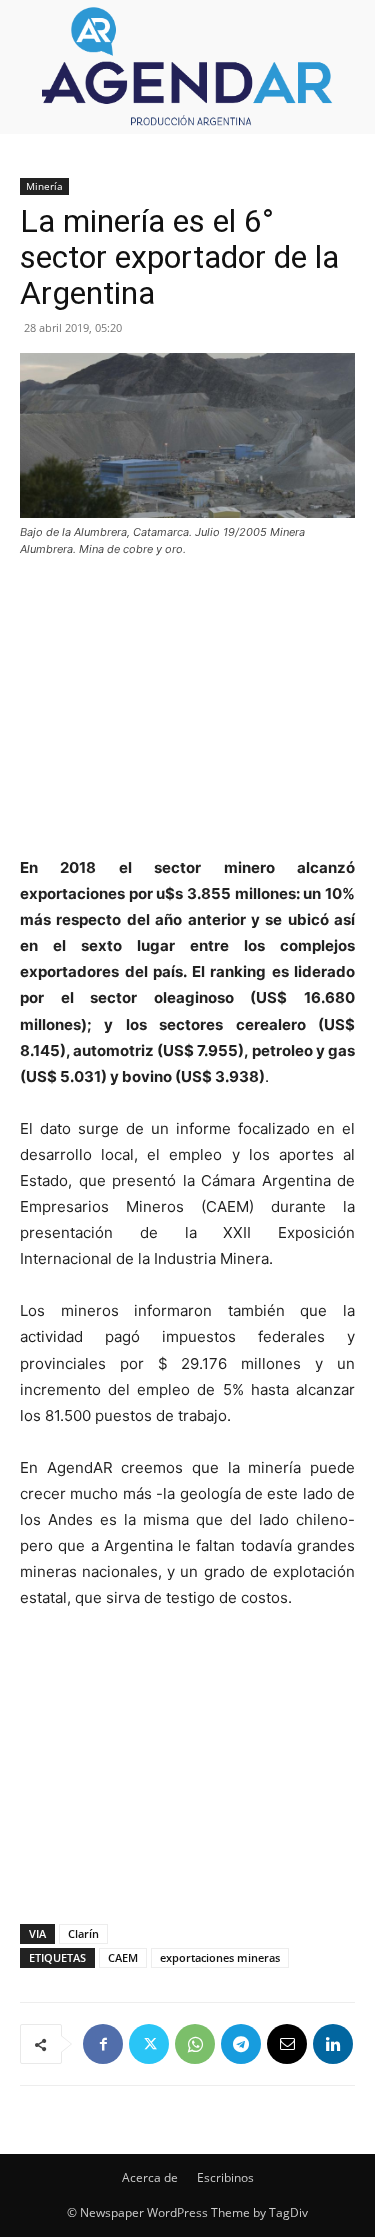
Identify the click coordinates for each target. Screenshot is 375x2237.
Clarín (83, 1933)
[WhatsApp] (195, 2044)
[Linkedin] (333, 2044)
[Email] (287, 2044)
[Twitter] (149, 2044)
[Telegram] (241, 2044)
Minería (44, 186)
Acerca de (150, 2177)
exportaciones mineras (220, 1957)
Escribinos (225, 2177)
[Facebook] (103, 2044)
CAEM (123, 1957)
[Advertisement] (188, 709)
